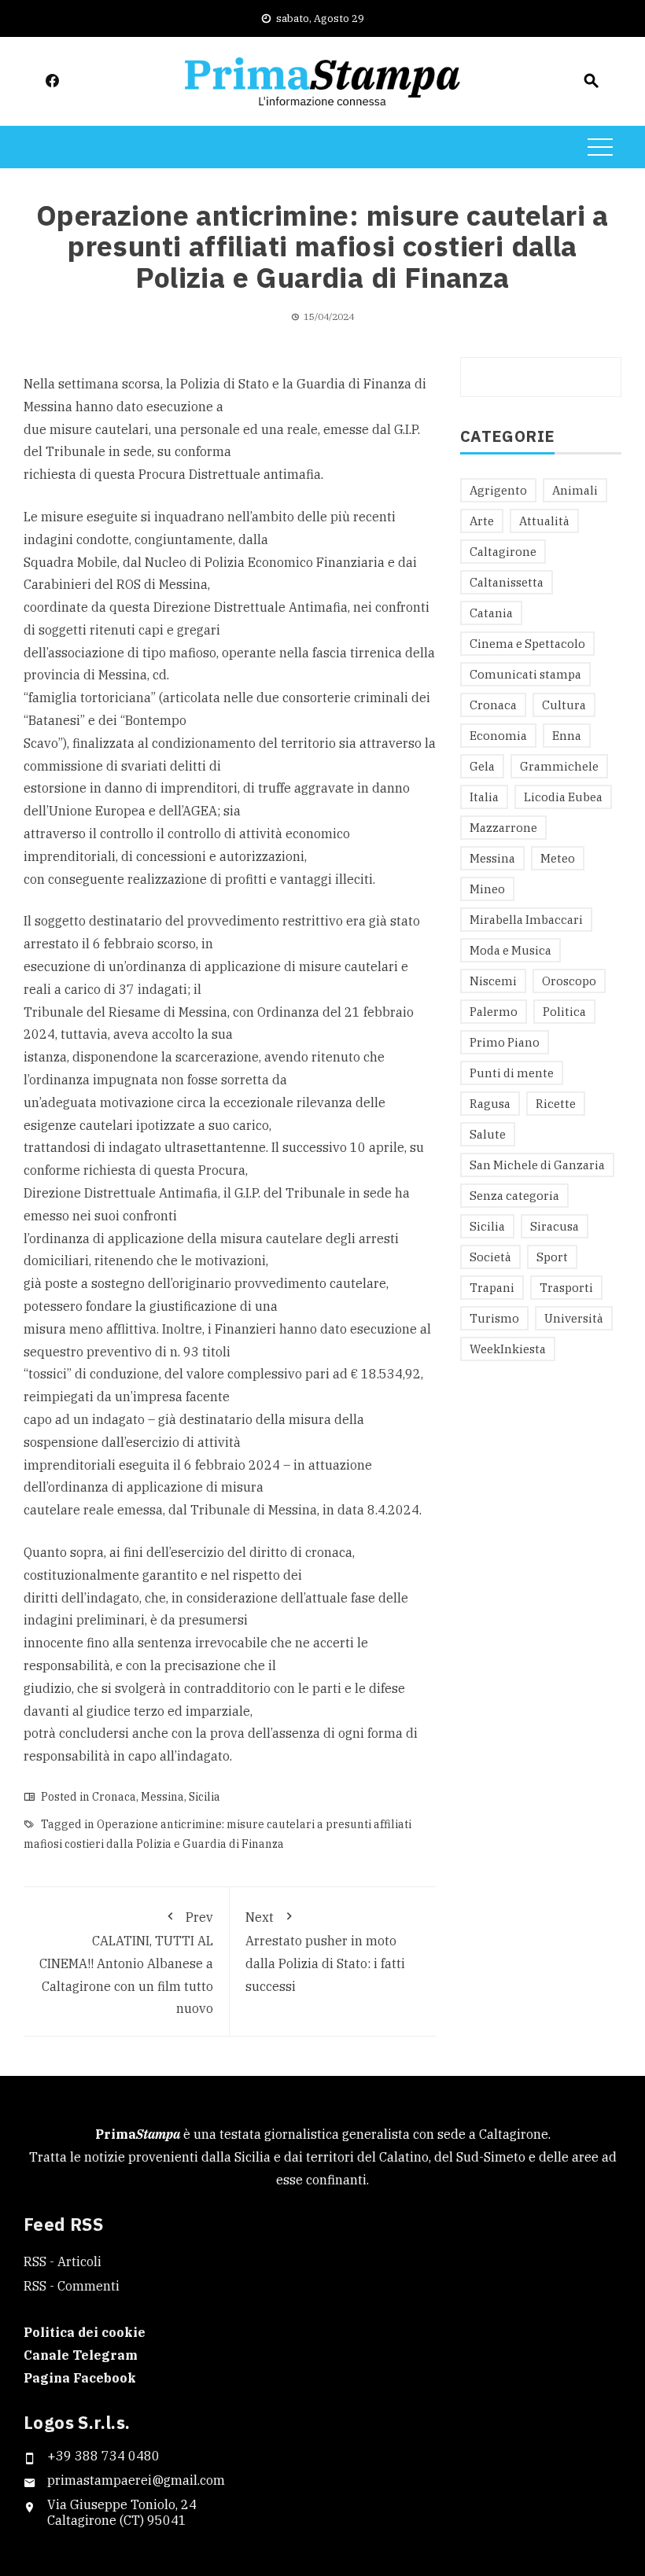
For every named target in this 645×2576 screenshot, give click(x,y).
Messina (162, 1797)
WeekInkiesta (508, 1349)
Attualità (544, 521)
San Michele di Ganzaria (537, 1165)
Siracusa (555, 1226)
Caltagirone (503, 552)
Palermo (494, 1012)
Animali (575, 490)
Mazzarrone (503, 828)
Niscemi (493, 981)
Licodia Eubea (563, 797)
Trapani (492, 1288)
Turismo (494, 1318)
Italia (484, 797)
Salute (488, 1134)
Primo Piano (505, 1042)
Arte (482, 521)
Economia (498, 736)
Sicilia (205, 1797)
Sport (552, 1257)
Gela (482, 766)
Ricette (556, 1104)
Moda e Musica (510, 950)
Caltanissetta (507, 582)
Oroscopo (569, 981)
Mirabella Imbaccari (526, 920)
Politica (564, 1012)
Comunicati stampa (525, 674)
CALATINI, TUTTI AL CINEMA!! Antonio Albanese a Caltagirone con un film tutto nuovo (126, 1963)
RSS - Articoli (63, 2261)
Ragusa (490, 1104)
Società (490, 1257)
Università (574, 1318)
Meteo (558, 858)
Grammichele (559, 766)
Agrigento (498, 490)
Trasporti (566, 1288)
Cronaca (114, 1797)
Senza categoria (514, 1196)
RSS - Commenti (72, 2286)
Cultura (564, 705)
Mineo (487, 889)
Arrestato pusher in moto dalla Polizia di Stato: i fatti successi (325, 1952)
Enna (567, 736)
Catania (491, 613)
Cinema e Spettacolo (527, 644)
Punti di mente (512, 1073)
